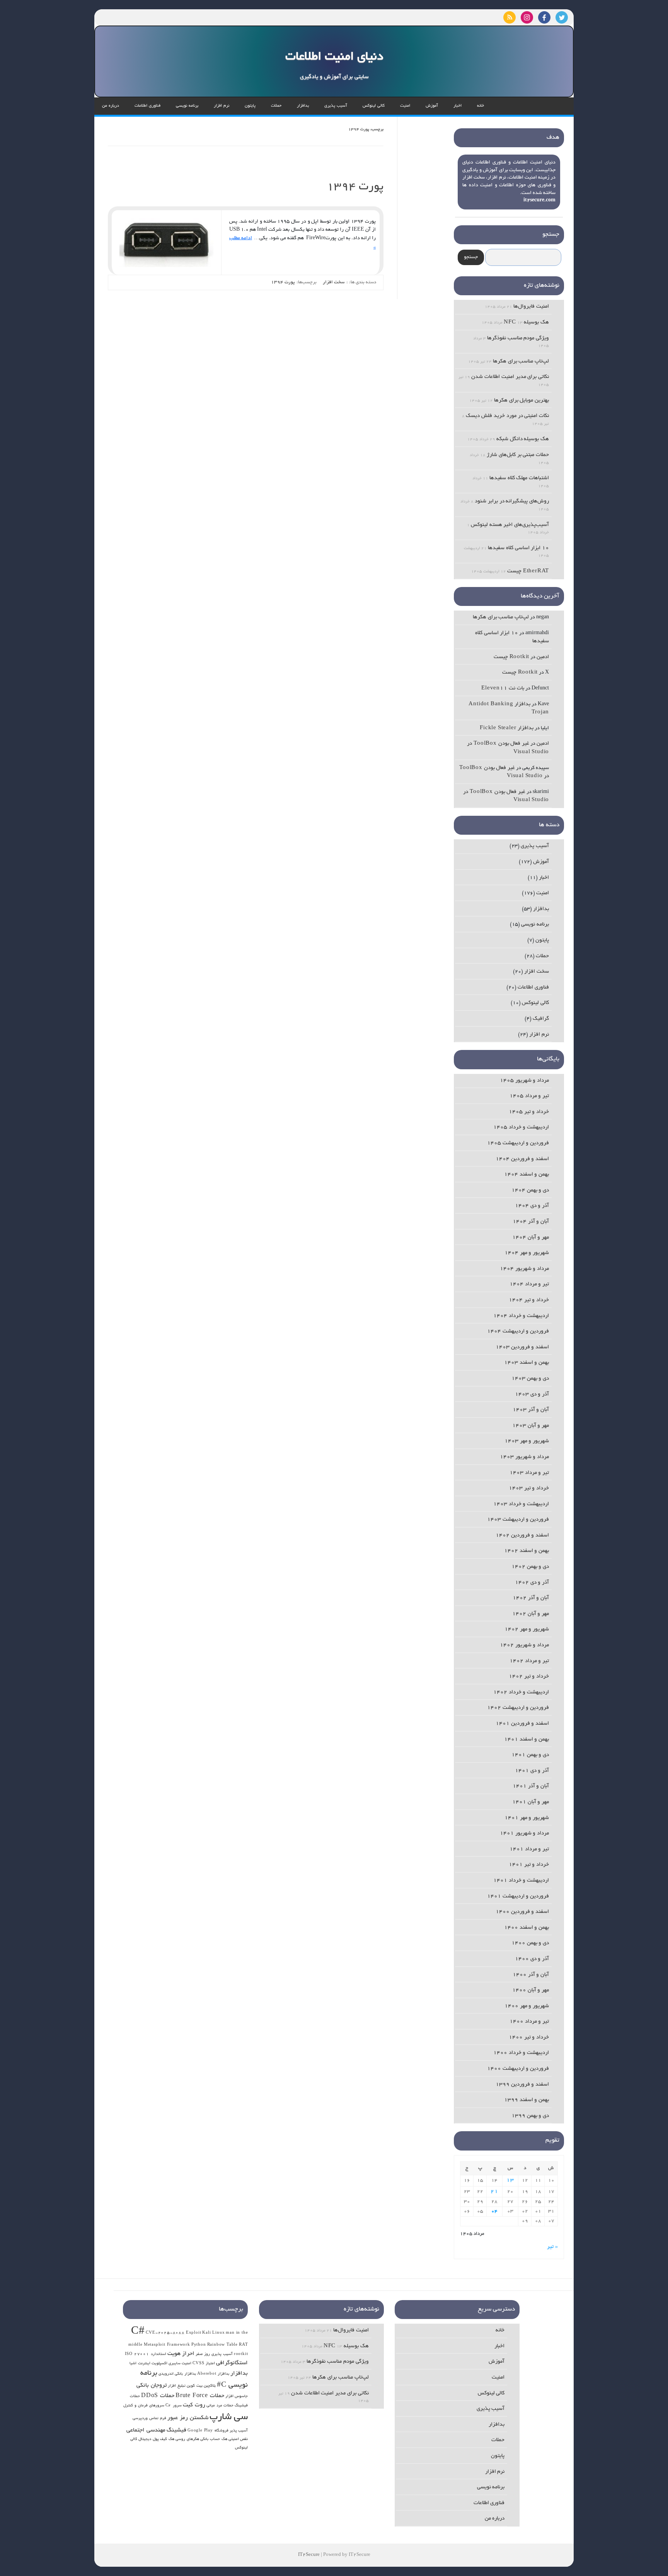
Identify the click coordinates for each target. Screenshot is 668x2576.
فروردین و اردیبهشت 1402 (518, 1708)
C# (138, 2332)
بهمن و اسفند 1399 (527, 2100)
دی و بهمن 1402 (530, 1567)
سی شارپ (229, 2417)
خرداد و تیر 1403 (529, 1488)
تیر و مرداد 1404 (529, 1284)
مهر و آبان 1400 (531, 1990)
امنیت (405, 106)
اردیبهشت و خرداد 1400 (521, 2053)
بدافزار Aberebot (213, 2374)
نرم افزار (222, 106)
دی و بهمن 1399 (530, 2116)
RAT (243, 2345)
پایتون (250, 106)
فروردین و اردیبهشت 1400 (518, 2069)
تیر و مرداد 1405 (529, 1096)
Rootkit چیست (511, 657)
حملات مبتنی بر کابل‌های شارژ (518, 455)
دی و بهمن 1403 (530, 1379)
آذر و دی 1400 (532, 1959)
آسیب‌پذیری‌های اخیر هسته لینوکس (510, 525)
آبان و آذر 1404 (531, 1222)
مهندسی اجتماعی (146, 2430)
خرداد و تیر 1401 (529, 1865)
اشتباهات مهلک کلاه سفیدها (519, 478)
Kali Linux (213, 2333)
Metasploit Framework (167, 2345)
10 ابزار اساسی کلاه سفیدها (518, 548)
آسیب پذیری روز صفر (214, 2354)
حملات (276, 106)
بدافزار (303, 106)
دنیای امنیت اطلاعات (334, 57)
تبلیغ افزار (177, 2386)
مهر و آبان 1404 (531, 1238)
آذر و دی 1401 (532, 1771)
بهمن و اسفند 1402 (527, 1551)
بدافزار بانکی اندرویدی (177, 2374)
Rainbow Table (222, 2345)
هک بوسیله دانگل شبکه (523, 439)
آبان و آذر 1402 (531, 1598)
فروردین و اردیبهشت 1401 (518, 1896)
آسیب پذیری (336, 106)
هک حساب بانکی (214, 2439)
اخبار (458, 106)
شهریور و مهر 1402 (527, 1629)
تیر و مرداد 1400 (529, 2022)
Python (199, 2345)
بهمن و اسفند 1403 (527, 1363)
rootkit (241, 2354)
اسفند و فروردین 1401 (522, 1724)
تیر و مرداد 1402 (529, 1661)
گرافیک (541, 1019)
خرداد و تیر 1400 (529, 2037)
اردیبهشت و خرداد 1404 (521, 1316)
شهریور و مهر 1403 (527, 1441)
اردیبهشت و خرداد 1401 (521, 1881)
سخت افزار (334, 282)
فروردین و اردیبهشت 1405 (518, 1143)
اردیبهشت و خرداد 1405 (521, 1127)
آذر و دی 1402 (532, 1583)
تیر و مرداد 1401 (529, 1849)
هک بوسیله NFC (526, 322)
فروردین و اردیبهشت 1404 (518, 1331)
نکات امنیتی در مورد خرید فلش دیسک (507, 416)
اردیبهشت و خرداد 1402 (521, 1692)
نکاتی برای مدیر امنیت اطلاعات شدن (510, 377)
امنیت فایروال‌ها (531, 307)
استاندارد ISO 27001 (146, 2354)
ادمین (543, 657)
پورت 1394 (355, 187)
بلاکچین (210, 2386)
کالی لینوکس (374, 106)
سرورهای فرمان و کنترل (144, 2406)
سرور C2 (174, 2406)
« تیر (552, 2247)
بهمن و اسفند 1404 (527, 1175)
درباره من (111, 106)
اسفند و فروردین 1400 (522, 1912)
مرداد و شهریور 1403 (524, 1457)
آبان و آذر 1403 (531, 1410)
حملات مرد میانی (220, 2406)
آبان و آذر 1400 (531, 1975)
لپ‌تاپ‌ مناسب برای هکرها (521, 362)
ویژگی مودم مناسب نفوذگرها (518, 338)
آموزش (432, 106)
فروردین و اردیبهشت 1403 (518, 1520)
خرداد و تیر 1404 (529, 1300)
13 (510, 2180)
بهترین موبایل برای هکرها (521, 401)
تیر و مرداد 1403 (529, 1473)
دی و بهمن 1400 (530, 1943)
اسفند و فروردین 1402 (522, 1536)
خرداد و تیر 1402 (529, 1677)
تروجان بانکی (152, 2385)
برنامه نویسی (187, 106)
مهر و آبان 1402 (531, 1614)
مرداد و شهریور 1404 (524, 1269)
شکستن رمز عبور (188, 2418)
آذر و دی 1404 (532, 1206)
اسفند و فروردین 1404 (522, 1159)
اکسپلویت (159, 2364)
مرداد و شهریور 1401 (524, 1833)
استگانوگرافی (232, 2363)
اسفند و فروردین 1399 (522, 2085)
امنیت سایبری (180, 2364)
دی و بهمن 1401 (530, 1755)
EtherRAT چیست (528, 571)
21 (494, 2192)
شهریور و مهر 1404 (527, 1253)
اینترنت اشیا (140, 2364)
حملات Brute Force (200, 2396)
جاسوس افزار (237, 2396)
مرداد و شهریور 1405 (524, 1081)
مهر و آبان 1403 (531, 1426)
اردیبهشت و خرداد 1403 (521, 1504)
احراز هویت (181, 2354)
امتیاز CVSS (204, 2364)
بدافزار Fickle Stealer (507, 728)
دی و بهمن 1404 (530, 1190)
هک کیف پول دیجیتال (156, 2439)
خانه (481, 106)
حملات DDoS (158, 2396)
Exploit (194, 2333)
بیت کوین (195, 2386)
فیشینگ (176, 2430)
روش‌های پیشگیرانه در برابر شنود (512, 501)
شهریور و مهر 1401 (527, 1818)
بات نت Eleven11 (503, 688)
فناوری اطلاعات (147, 106)
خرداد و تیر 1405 (529, 1112)
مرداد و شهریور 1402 (524, 1645)
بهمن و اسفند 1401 (527, 1740)
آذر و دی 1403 (532, 1394)
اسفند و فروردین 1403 (522, 1347)
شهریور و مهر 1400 (527, 2006)
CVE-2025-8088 (165, 2333)
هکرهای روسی (187, 2439)
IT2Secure (309, 2555)
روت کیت (194, 2405)
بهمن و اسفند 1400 (527, 1928)
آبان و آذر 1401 (531, 1786)
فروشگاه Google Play (208, 2431)
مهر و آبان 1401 (531, 1802)
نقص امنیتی (238, 2439)
